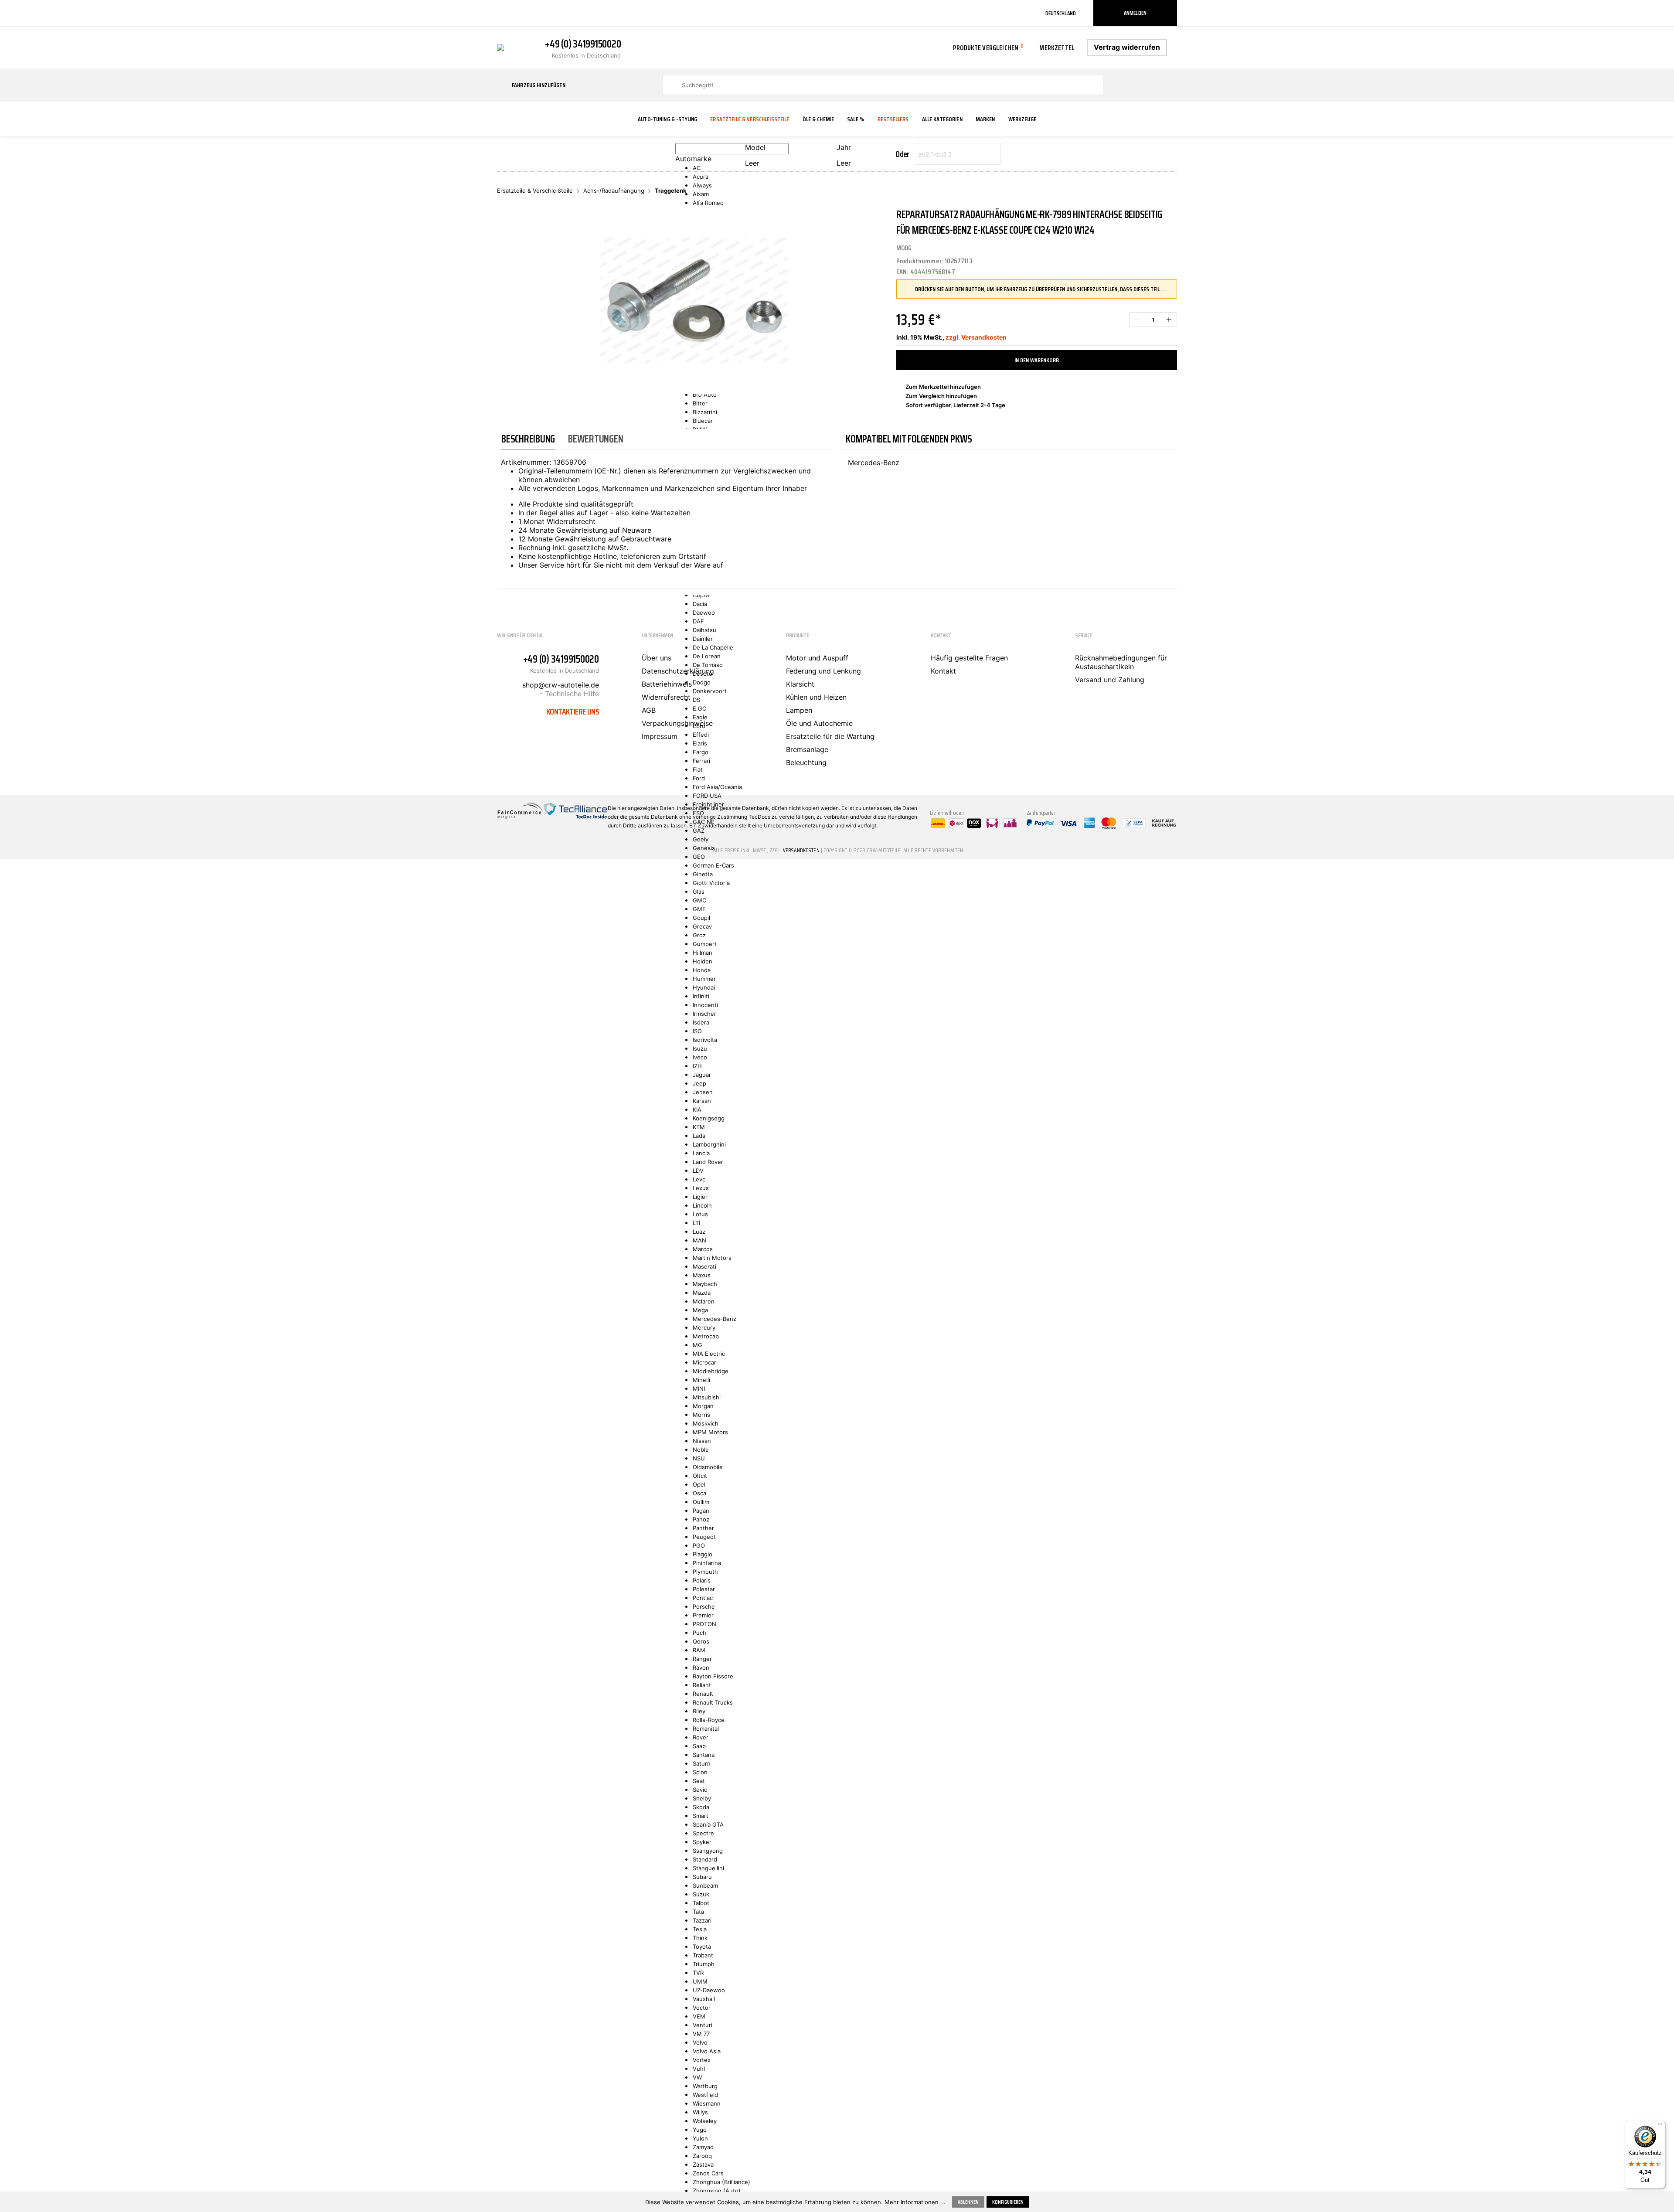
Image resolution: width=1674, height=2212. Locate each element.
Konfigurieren (1008, 2202)
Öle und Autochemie (819, 723)
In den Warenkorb (1037, 360)
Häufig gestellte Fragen (969, 658)
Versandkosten (801, 850)
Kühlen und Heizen (816, 697)
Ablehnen (968, 2202)
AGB (649, 710)
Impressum (660, 736)
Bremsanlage (807, 749)
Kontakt (943, 671)
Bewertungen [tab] (595, 439)
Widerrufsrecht (666, 697)
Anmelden (1135, 13)
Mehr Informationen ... (915, 2202)
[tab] (528, 439)
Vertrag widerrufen (1127, 47)
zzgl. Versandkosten (976, 337)
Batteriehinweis (667, 684)
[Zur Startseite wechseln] (500, 47)
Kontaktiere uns (573, 711)
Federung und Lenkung (823, 671)
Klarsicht (800, 684)
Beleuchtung (806, 762)
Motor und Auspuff (817, 658)
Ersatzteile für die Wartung (830, 736)
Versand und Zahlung (1110, 680)
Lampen (799, 710)
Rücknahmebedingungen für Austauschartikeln (1121, 662)
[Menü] (1660, 2126)
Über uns (657, 658)
